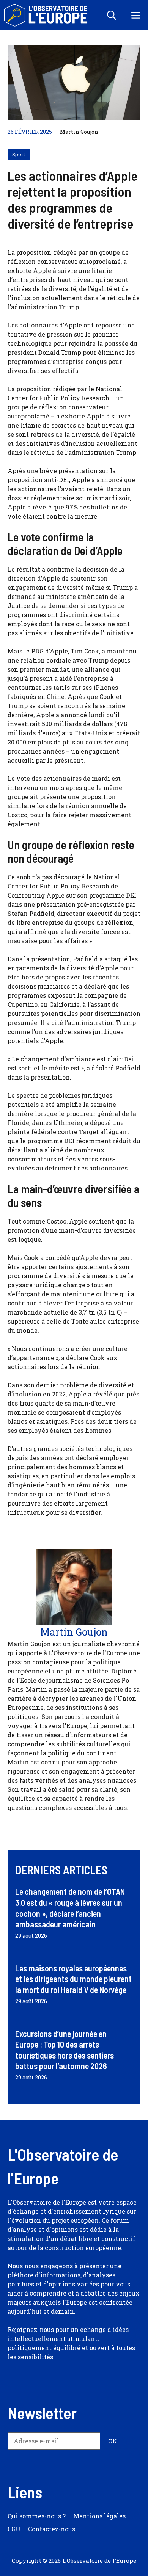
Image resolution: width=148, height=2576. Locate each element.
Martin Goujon (79, 132)
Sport (19, 154)
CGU (14, 2529)
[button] (112, 15)
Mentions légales (99, 2516)
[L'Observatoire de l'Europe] (46, 15)
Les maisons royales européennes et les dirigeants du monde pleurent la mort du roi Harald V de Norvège (73, 1979)
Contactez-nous (52, 2529)
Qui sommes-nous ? (37, 2516)
